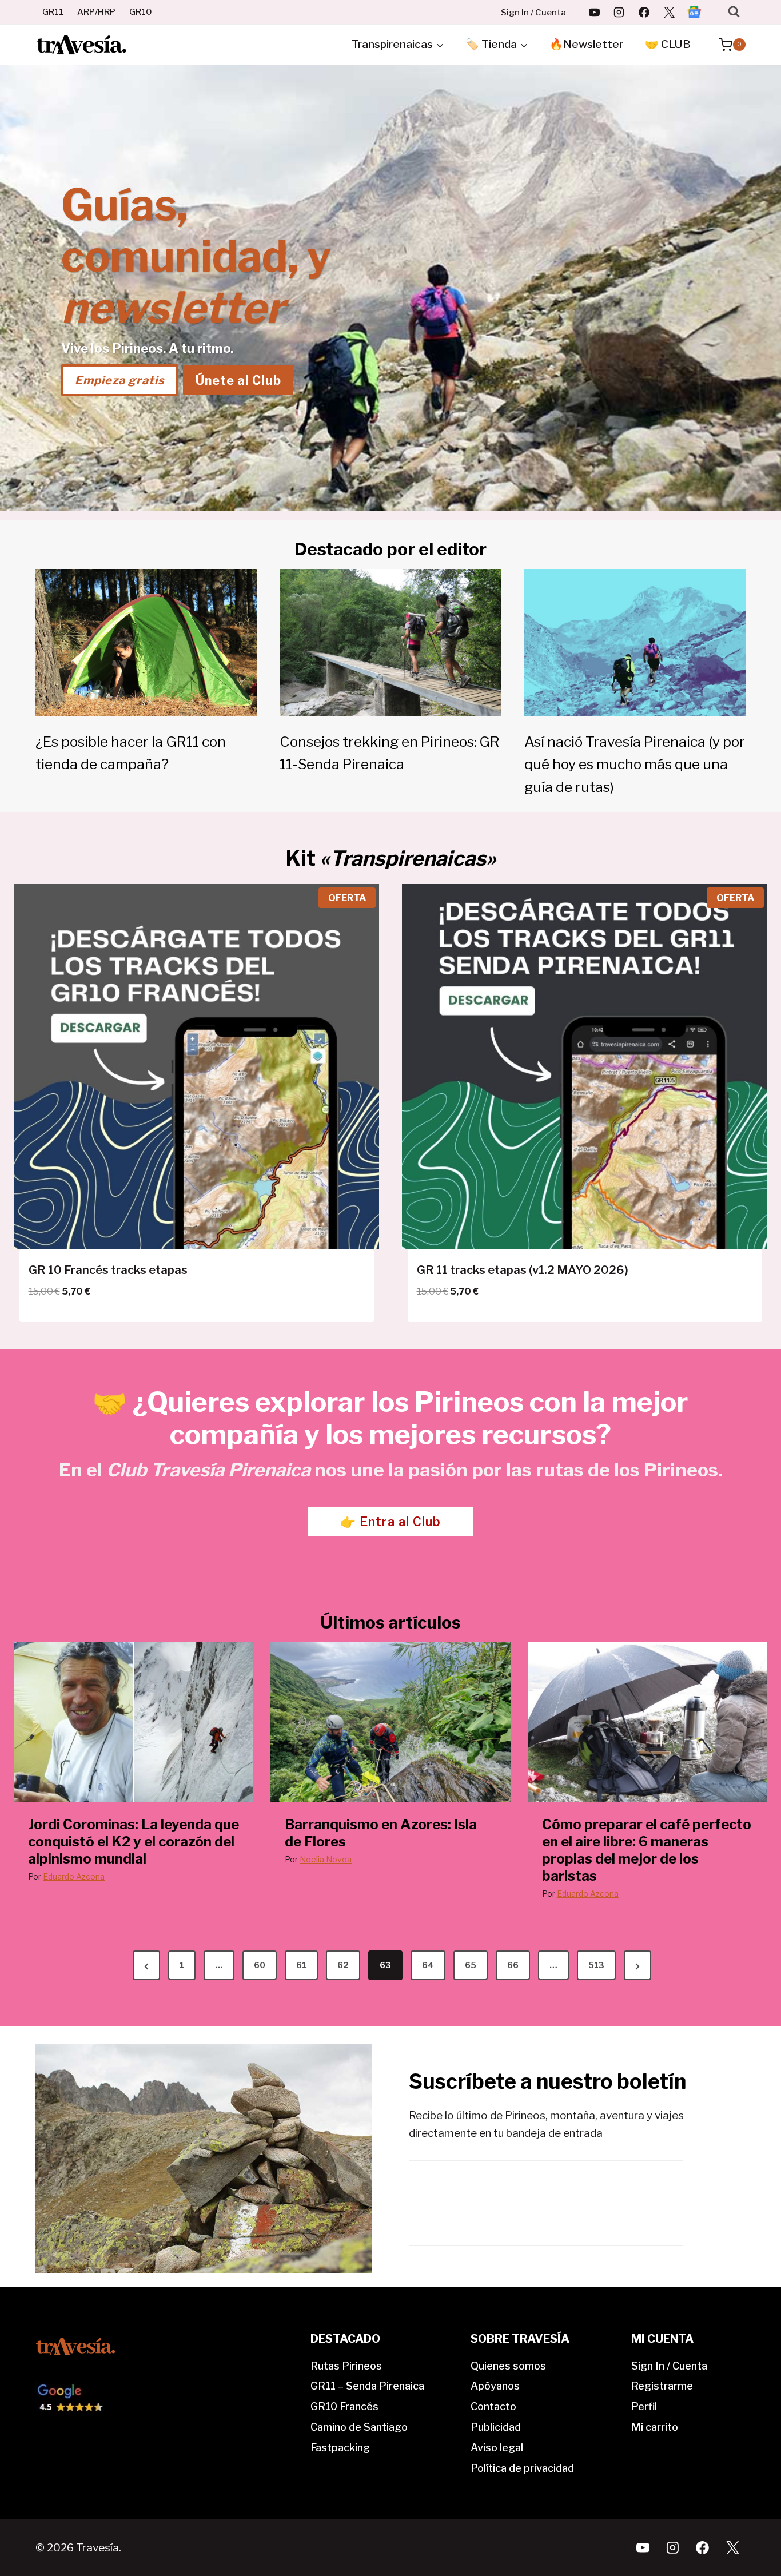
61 (301, 1965)
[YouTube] (594, 12)
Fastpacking (340, 2448)
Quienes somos (508, 2366)
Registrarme (662, 2386)
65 (471, 1965)
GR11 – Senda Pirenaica (367, 2386)
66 (513, 1965)
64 (428, 1965)
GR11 (53, 12)
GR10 (141, 12)
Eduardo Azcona (74, 1876)
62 (343, 1965)
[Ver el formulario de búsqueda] (734, 12)
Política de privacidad (522, 2468)
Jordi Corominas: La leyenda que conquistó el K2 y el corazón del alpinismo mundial (134, 1842)
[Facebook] (644, 12)
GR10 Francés (344, 2406)
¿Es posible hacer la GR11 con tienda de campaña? (131, 753)
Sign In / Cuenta (533, 13)
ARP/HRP (96, 12)
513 (596, 1965)
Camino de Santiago (359, 2427)
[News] (694, 12)
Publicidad (496, 2427)
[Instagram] (619, 12)
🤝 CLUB (668, 44)
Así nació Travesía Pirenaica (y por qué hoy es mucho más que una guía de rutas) (635, 764)
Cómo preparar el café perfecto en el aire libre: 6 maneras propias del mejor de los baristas (647, 1850)
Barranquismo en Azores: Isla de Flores (381, 1833)
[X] (669, 12)
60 (260, 1965)
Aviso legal (497, 2448)
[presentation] (134, 1722)
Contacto (493, 2406)
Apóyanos (495, 2386)
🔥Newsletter (586, 44)
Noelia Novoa (326, 1859)
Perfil (644, 2406)
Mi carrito (655, 2427)
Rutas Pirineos (346, 2366)
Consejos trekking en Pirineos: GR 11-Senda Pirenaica (390, 753)
